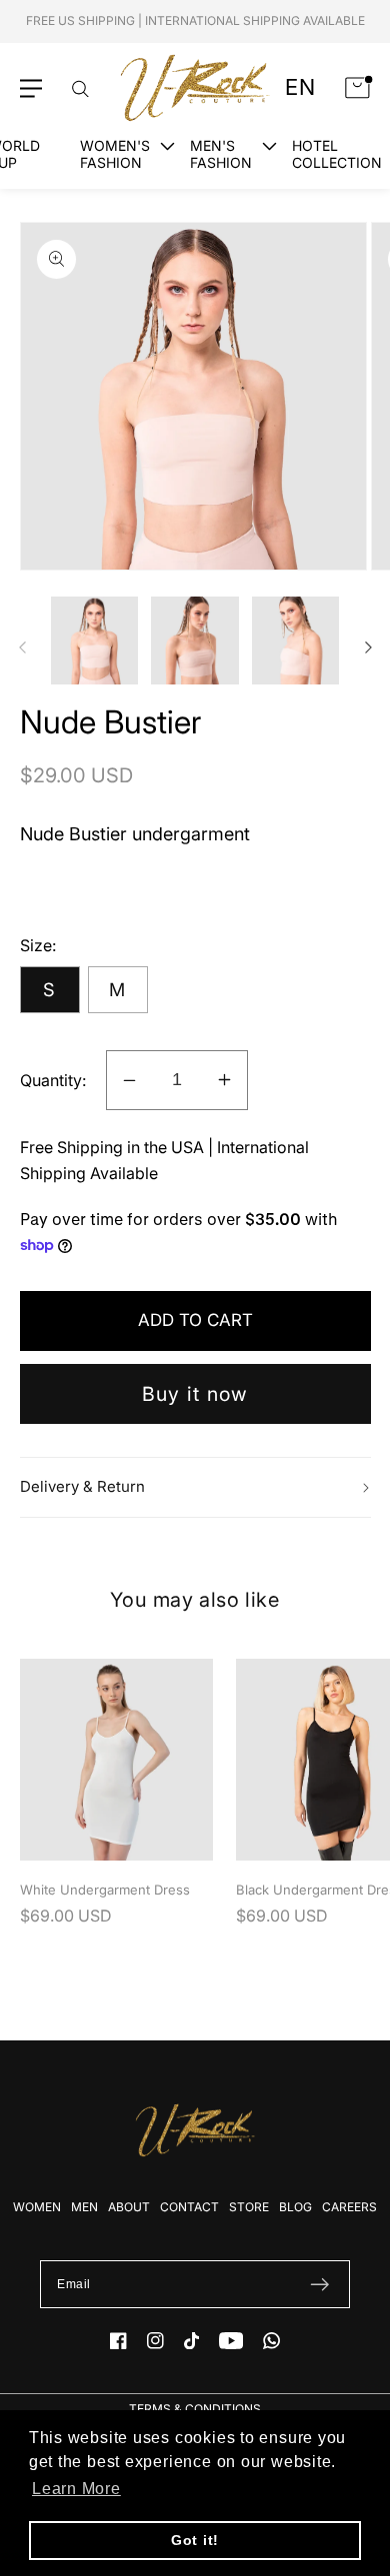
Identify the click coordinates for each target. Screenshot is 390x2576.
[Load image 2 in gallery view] (195, 641)
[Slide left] (22, 647)
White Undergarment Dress (105, 1890)
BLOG (295, 2207)
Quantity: (53, 1080)
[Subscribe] (319, 2284)
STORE (249, 2207)
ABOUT (129, 2207)
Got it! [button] (195, 2540)
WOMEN (37, 2207)
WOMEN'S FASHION (115, 154)
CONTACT (189, 2207)
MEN (84, 2207)
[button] (31, 88)
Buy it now (195, 1394)
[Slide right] (368, 647)
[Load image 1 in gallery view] (95, 641)
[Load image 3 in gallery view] (296, 641)
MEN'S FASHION (221, 154)
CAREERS (349, 2207)
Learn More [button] (76, 2489)
